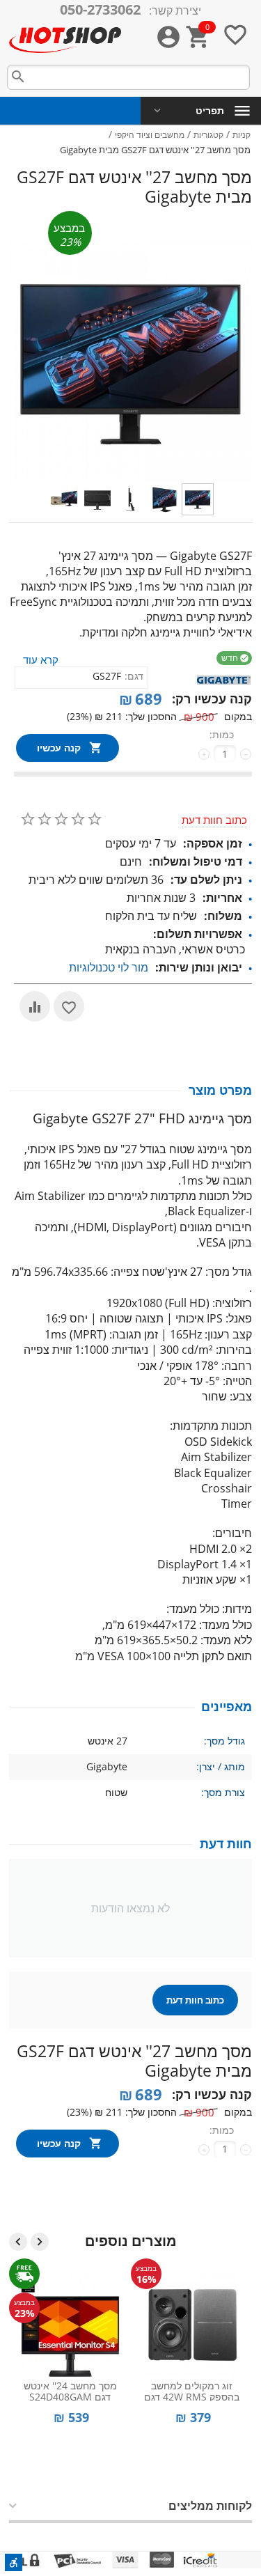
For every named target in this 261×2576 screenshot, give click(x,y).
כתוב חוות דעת (214, 820)
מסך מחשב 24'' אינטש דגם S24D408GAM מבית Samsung (70, 2390)
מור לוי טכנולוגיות (109, 967)
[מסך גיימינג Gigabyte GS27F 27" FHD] (130, 362)
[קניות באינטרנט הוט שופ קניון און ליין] (65, 39)
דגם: (134, 676)
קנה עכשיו (59, 748)
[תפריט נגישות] (14, 2562)
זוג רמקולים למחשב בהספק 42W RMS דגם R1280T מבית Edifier (192, 2390)
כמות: (222, 734)
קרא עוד (41, 659)
